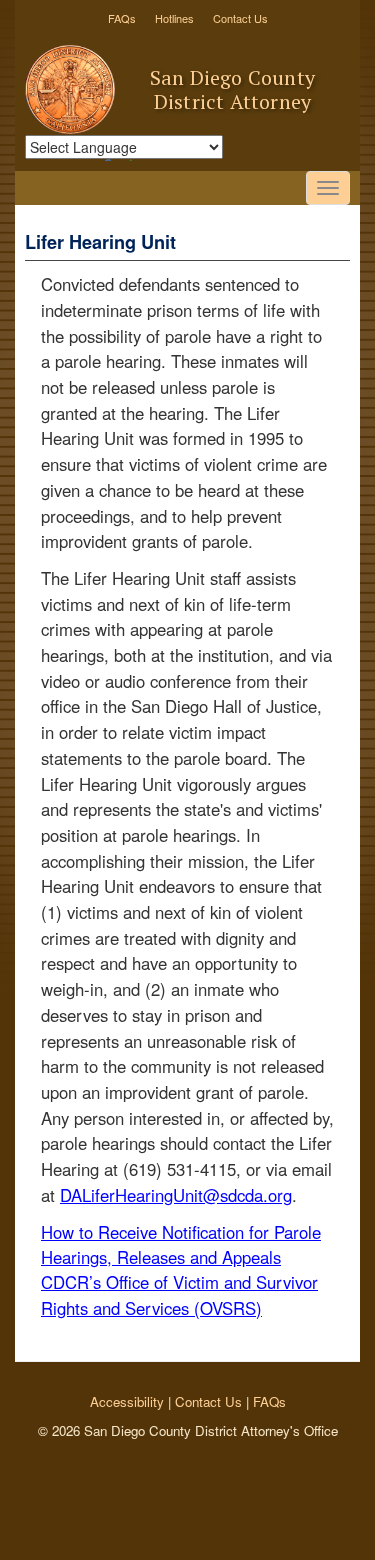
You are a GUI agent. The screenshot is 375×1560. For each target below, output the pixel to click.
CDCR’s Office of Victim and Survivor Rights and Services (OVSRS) (179, 1294)
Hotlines (174, 18)
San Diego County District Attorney (232, 89)
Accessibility (127, 1401)
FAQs (122, 18)
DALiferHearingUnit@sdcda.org (176, 1195)
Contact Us (240, 18)
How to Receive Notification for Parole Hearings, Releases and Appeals (181, 1244)
